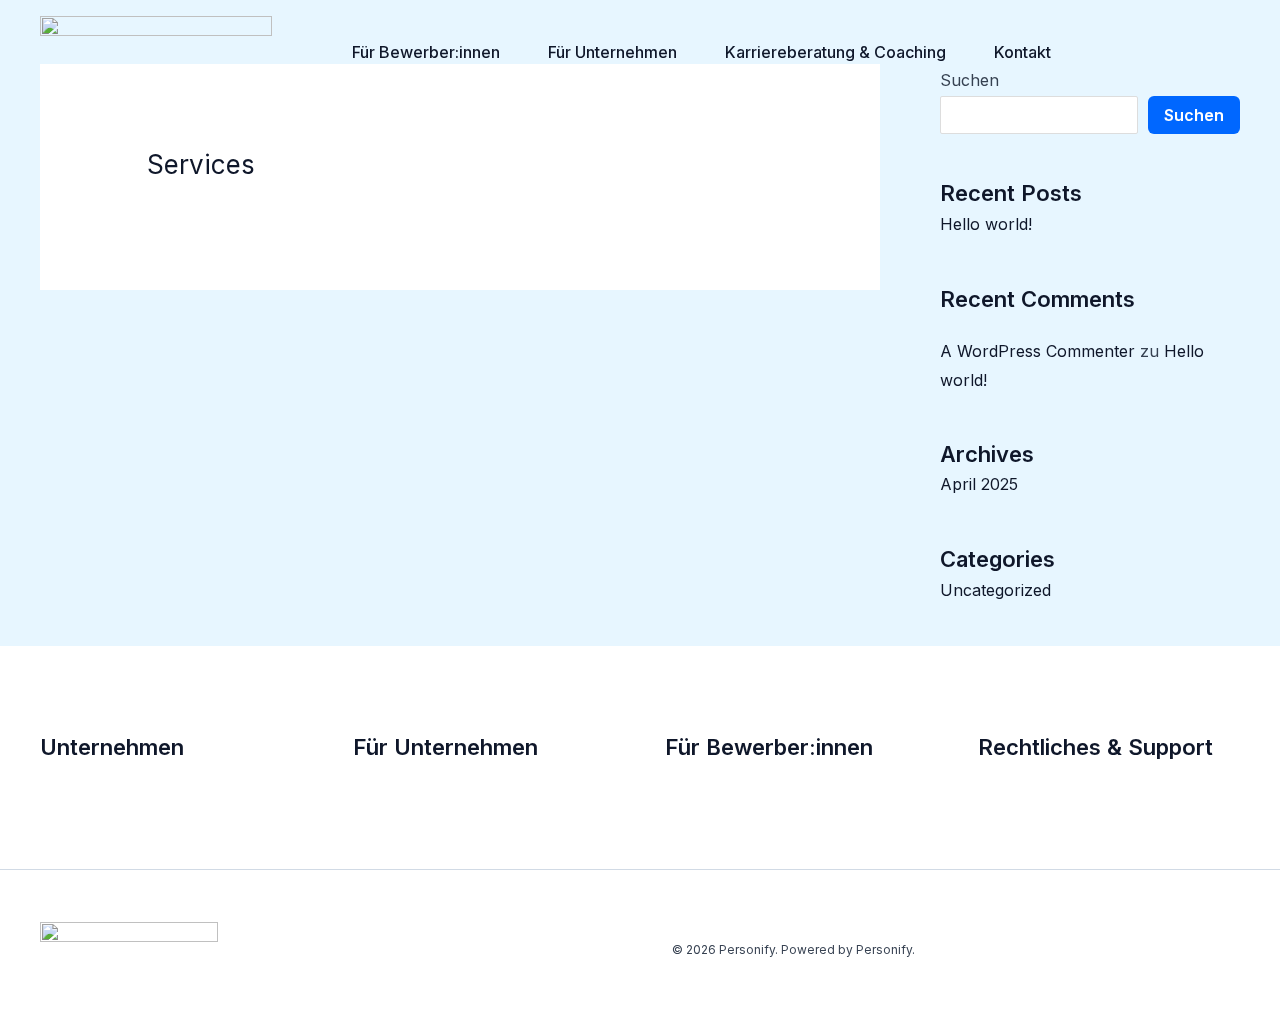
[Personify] (156, 50)
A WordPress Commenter (1037, 351)
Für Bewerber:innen (426, 52)
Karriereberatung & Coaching (835, 52)
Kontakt (1022, 52)
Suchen (1194, 115)
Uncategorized (995, 590)
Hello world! (986, 224)
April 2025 (979, 484)
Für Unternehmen (612, 52)
